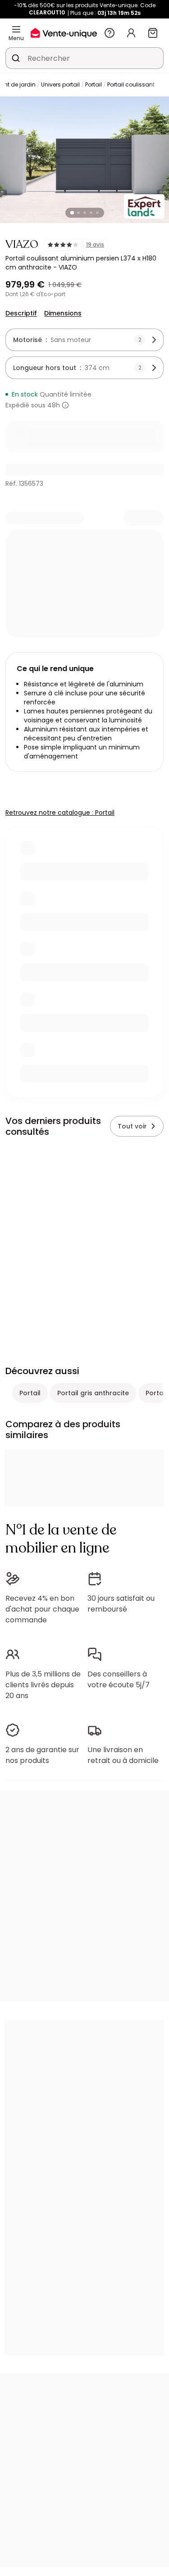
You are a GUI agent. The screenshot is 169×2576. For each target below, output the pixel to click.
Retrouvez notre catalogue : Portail (60, 813)
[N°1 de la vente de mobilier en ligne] (64, 33)
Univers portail (60, 84)
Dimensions (63, 313)
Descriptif (21, 313)
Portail (94, 84)
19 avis (95, 245)
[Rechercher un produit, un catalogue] (16, 58)
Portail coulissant (131, 84)
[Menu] (16, 29)
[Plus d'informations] (65, 405)
